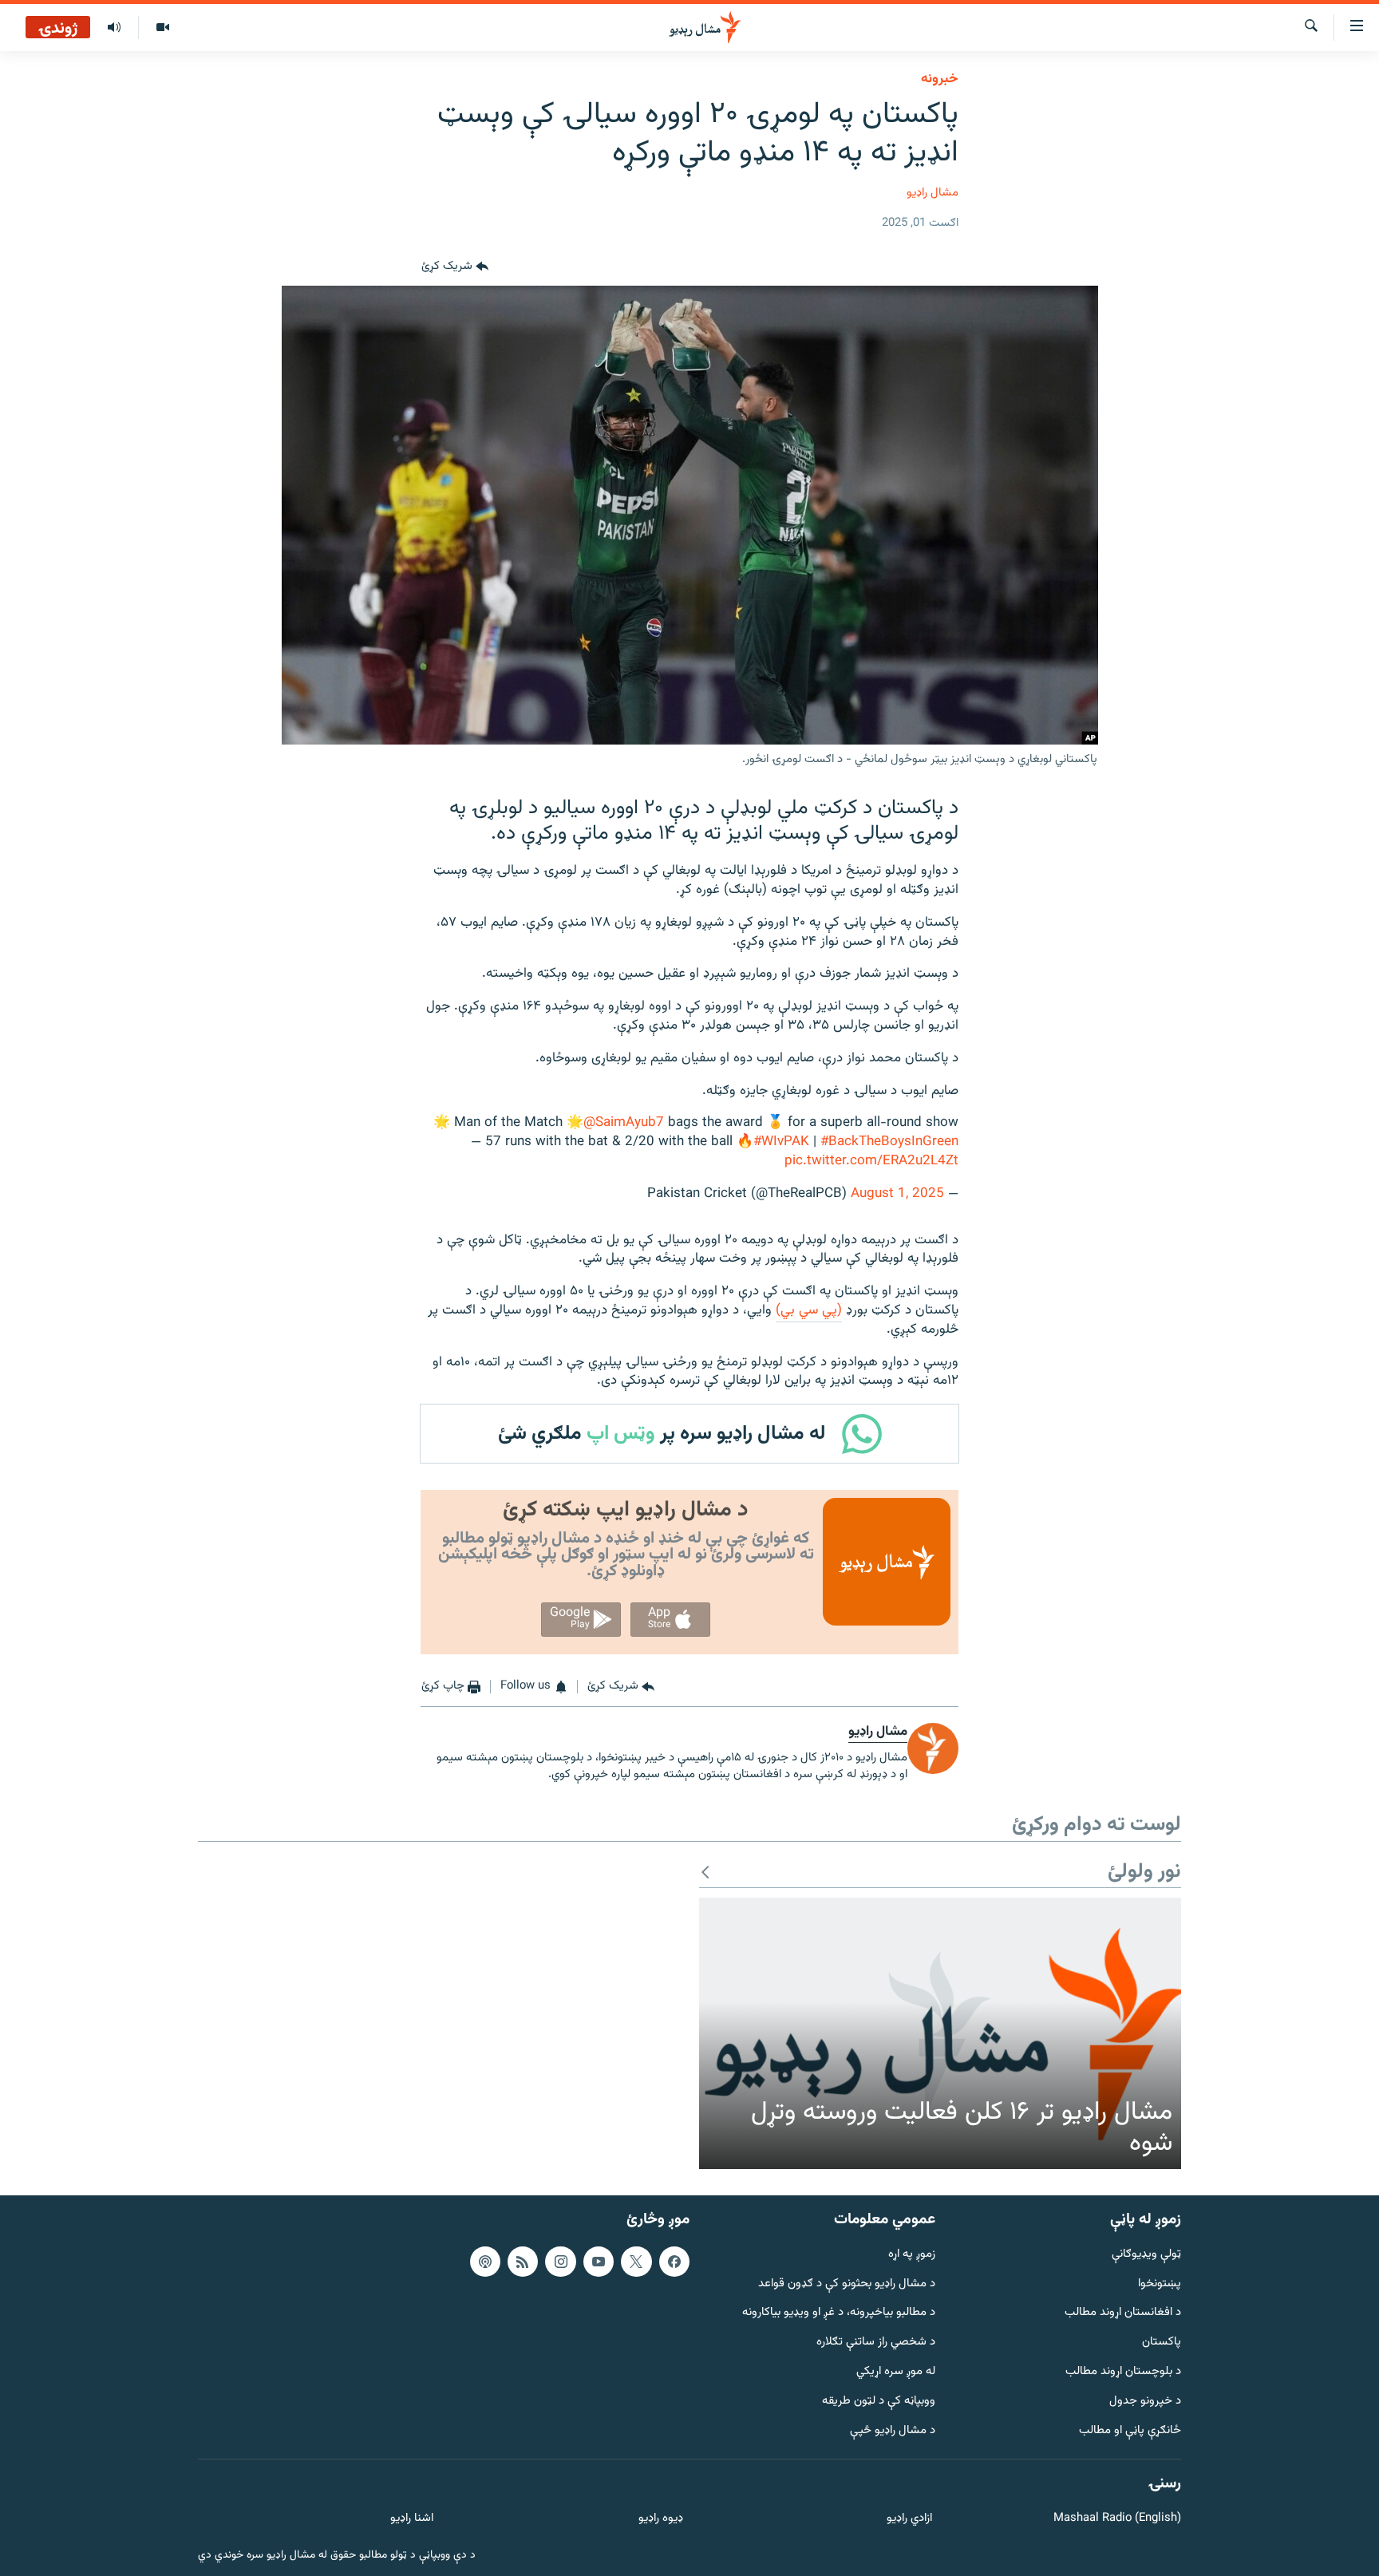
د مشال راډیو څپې (893, 2431)
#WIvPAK (781, 1142)
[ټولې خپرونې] (114, 28)
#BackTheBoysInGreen (889, 1142)
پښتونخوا (1160, 2284)
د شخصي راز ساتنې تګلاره (876, 2343)
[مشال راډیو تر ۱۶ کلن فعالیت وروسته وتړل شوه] (940, 2033)
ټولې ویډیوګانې (1146, 2255)
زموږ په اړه (912, 2255)
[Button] (455, 267)
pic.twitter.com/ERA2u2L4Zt (871, 1161)
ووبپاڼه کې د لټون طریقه (879, 2402)
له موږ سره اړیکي (896, 2372)
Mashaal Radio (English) (1117, 2519)
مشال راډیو (933, 193)
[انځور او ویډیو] (162, 28)
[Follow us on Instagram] (560, 2262)
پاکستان (1162, 2343)
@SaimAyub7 (624, 1123)
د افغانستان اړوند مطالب (1123, 2314)
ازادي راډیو (909, 2519)
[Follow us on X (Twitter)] (636, 2262)
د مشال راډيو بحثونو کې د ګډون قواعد (847, 2284)
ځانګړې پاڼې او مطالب (1130, 2431)
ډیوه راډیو (660, 2519)
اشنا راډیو (412, 2519)
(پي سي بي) (809, 1310)
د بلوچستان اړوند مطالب (1123, 2372)
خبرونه (940, 79)
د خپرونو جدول (1145, 2402)
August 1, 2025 (897, 1194)
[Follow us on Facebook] (674, 2262)
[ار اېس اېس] (523, 2262)
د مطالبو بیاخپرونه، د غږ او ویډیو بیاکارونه (839, 2314)
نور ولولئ (1144, 1873)
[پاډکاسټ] (485, 2262)
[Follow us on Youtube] (599, 2262)
